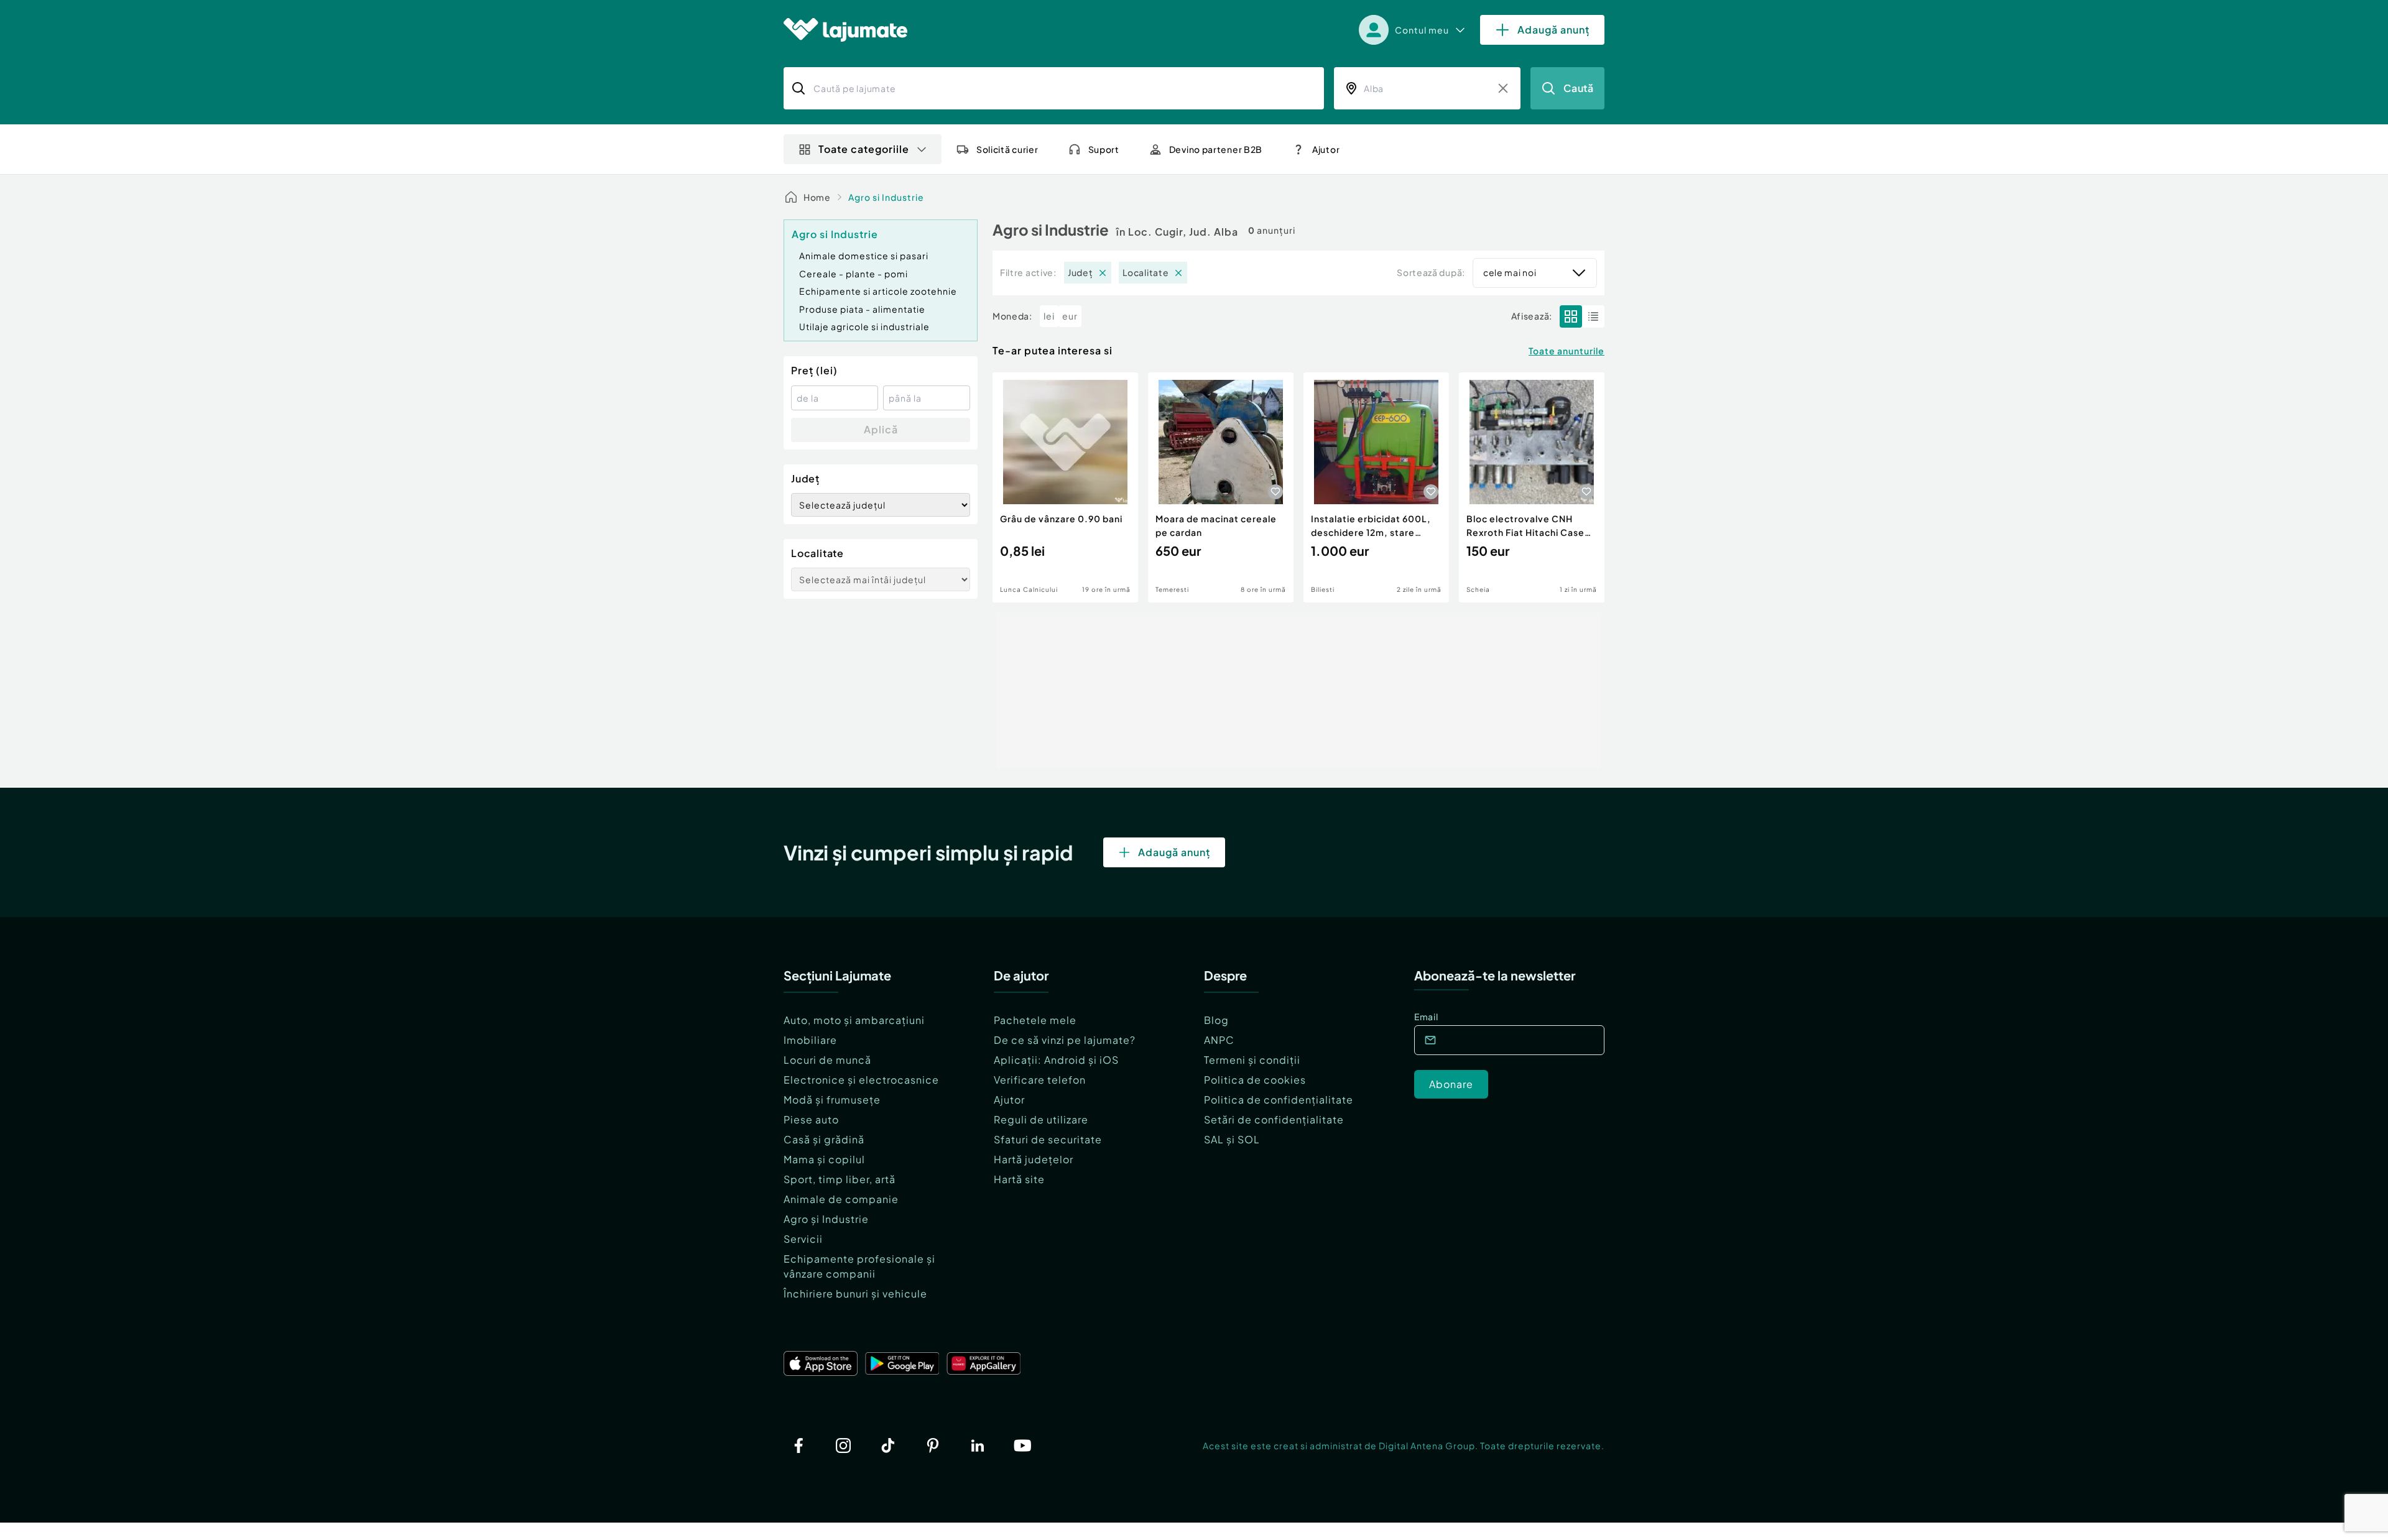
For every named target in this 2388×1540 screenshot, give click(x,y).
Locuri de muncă (827, 1060)
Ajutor (1009, 1100)
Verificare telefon (1040, 1080)
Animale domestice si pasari (864, 256)
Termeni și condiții (1252, 1060)
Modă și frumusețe (832, 1100)
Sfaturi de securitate (1048, 1139)
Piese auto (811, 1119)
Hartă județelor (1034, 1159)
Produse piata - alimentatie (862, 309)
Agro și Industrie (826, 1219)
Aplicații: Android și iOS (1056, 1060)
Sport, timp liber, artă (840, 1179)
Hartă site (1019, 1179)
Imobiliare (810, 1040)
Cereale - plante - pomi (854, 274)
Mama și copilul (824, 1159)
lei (1049, 316)
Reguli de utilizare (1041, 1119)
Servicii (803, 1239)
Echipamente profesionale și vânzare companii (859, 1266)
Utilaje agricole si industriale (864, 326)
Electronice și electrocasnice (861, 1080)
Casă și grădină (824, 1139)
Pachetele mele (1035, 1020)
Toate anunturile (1567, 351)
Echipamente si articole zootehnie (878, 291)
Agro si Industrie (886, 197)
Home (817, 197)
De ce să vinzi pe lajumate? (1065, 1040)
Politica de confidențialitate (1279, 1100)
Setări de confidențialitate (1274, 1119)
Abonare (1451, 1084)
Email (1426, 1017)
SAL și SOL (1232, 1139)
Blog (1216, 1020)
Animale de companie (841, 1199)
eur (1070, 316)
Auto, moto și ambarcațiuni (854, 1020)
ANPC (1219, 1040)
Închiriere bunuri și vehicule (855, 1293)
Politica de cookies (1255, 1080)
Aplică (881, 429)
